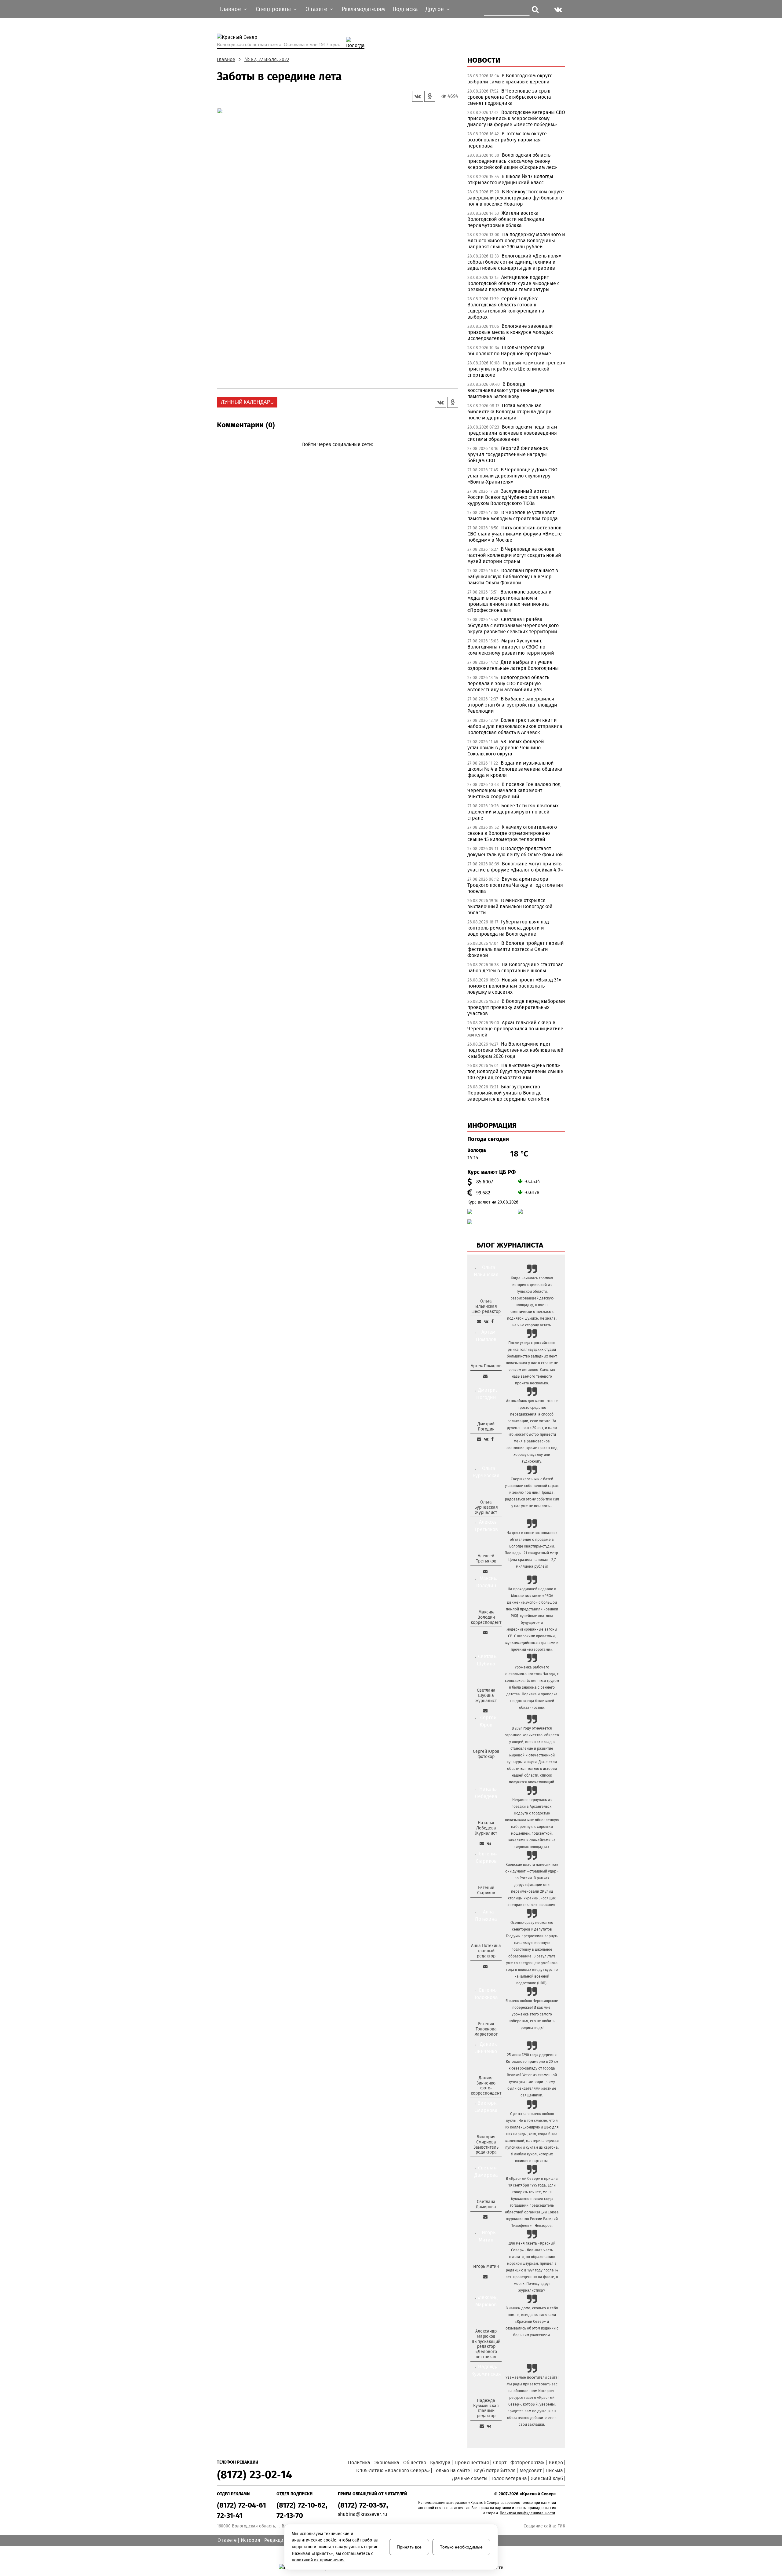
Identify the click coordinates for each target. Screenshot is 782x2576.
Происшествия (472, 2463)
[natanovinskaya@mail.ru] (482, 1843)
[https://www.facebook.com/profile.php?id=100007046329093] (492, 1321)
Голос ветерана (509, 2478)
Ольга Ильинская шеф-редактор (486, 1306)
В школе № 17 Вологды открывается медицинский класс (510, 179)
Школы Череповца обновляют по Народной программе (509, 351)
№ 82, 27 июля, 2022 (267, 59)
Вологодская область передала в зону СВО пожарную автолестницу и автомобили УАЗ (508, 683)
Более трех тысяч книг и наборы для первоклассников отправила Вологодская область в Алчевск (515, 726)
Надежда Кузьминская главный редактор (486, 2408)
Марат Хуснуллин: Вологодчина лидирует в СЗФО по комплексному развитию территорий (511, 647)
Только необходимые (461, 2547)
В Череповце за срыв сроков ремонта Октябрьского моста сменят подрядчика (509, 97)
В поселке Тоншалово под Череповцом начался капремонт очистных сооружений (514, 790)
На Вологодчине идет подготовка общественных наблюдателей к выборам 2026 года (515, 1050)
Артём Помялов (486, 1366)
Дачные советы (470, 2478)
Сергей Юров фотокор (486, 1754)
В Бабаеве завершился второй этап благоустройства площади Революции (512, 705)
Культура (440, 2463)
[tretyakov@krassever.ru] (485, 1571)
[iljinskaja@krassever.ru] (479, 1321)
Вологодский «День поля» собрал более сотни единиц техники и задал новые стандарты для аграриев (514, 262)
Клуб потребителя (495, 2470)
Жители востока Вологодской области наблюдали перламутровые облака (506, 219)
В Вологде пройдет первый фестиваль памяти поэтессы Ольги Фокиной (516, 949)
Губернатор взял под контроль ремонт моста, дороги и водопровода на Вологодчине (508, 928)
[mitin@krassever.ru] (485, 2277)
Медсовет (531, 2470)
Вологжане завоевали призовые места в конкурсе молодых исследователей (510, 332)
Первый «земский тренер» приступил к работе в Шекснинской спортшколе (516, 369)
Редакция (275, 2540)
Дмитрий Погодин (486, 1427)
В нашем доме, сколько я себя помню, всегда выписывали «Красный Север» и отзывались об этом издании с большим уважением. (532, 2322)
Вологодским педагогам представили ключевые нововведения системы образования (512, 433)
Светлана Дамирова (486, 2204)
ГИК (561, 2526)
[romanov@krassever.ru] (485, 1632)
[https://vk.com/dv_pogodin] (486, 1439)
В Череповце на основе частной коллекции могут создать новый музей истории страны (514, 555)
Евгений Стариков (486, 1890)
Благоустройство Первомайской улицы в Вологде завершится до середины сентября (508, 1093)
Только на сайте (452, 2470)
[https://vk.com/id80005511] (489, 2426)
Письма (554, 2470)
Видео (556, 2463)
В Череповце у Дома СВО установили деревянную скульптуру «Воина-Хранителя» (512, 476)
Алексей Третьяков (486, 1558)
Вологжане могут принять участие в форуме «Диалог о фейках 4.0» (515, 867)
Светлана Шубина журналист (486, 1695)
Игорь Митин (486, 2266)
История (250, 2540)
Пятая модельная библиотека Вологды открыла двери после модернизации (510, 412)
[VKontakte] (336, 453)
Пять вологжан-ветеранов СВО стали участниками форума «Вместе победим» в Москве (515, 534)
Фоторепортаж (528, 2463)
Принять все (409, 2547)
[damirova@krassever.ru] (485, 2217)
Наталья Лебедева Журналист (486, 1828)
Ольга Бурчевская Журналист (486, 1507)
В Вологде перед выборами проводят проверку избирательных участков (516, 1007)
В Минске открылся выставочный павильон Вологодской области (510, 906)
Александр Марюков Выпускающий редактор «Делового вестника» (486, 2344)
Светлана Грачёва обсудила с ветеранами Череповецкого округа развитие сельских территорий (513, 625)
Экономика (387, 2463)
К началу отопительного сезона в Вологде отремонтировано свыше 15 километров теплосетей (512, 833)
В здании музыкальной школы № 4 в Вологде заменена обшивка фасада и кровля (515, 769)
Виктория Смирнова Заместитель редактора (486, 2145)
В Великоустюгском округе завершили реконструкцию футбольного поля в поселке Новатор (516, 198)
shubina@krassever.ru (362, 2514)
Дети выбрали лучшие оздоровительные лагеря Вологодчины (513, 665)
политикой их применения (318, 2560)
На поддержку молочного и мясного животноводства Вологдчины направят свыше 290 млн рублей (516, 241)
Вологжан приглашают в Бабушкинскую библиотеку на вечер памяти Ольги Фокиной (513, 577)
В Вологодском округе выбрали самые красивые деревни (510, 79)
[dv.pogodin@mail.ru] (479, 1439)
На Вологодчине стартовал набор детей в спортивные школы (515, 968)
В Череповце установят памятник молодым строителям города (513, 515)
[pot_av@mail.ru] (485, 1966)
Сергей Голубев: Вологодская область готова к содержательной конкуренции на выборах (506, 308)
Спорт (500, 2463)
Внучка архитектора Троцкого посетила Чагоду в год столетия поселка (515, 885)
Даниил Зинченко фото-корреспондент (486, 2086)
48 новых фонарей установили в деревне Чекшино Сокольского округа (506, 748)
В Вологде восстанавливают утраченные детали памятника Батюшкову (511, 390)
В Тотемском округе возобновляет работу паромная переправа (507, 140)
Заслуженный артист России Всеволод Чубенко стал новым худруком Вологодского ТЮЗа (511, 497)
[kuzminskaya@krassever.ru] (482, 2426)
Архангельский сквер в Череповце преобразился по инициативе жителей (515, 1029)
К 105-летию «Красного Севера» (393, 2470)
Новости (484, 60)
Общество (415, 2463)
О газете (227, 2540)
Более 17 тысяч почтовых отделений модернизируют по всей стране (513, 812)
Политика (359, 2463)
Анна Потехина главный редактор (486, 1951)
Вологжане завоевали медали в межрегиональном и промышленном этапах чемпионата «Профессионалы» (510, 601)
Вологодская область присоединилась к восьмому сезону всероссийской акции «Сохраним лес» (512, 161)
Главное (226, 59)
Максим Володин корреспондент (486, 1617)
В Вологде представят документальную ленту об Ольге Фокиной (515, 851)
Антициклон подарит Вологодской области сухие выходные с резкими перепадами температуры (513, 283)
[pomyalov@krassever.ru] (485, 1376)
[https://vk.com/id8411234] (489, 1843)
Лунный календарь (247, 402)
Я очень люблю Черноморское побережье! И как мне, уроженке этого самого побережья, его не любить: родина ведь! (532, 2014)
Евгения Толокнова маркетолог (486, 2029)
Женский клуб (547, 2478)
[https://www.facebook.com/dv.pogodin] (492, 1439)
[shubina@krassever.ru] (485, 1711)
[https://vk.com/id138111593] (486, 1321)
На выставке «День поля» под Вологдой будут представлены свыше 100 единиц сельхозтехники (515, 1071)
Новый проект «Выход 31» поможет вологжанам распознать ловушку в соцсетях (514, 986)
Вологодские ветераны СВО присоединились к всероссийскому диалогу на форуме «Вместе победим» (516, 118)
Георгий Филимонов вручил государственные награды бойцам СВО (508, 454)
